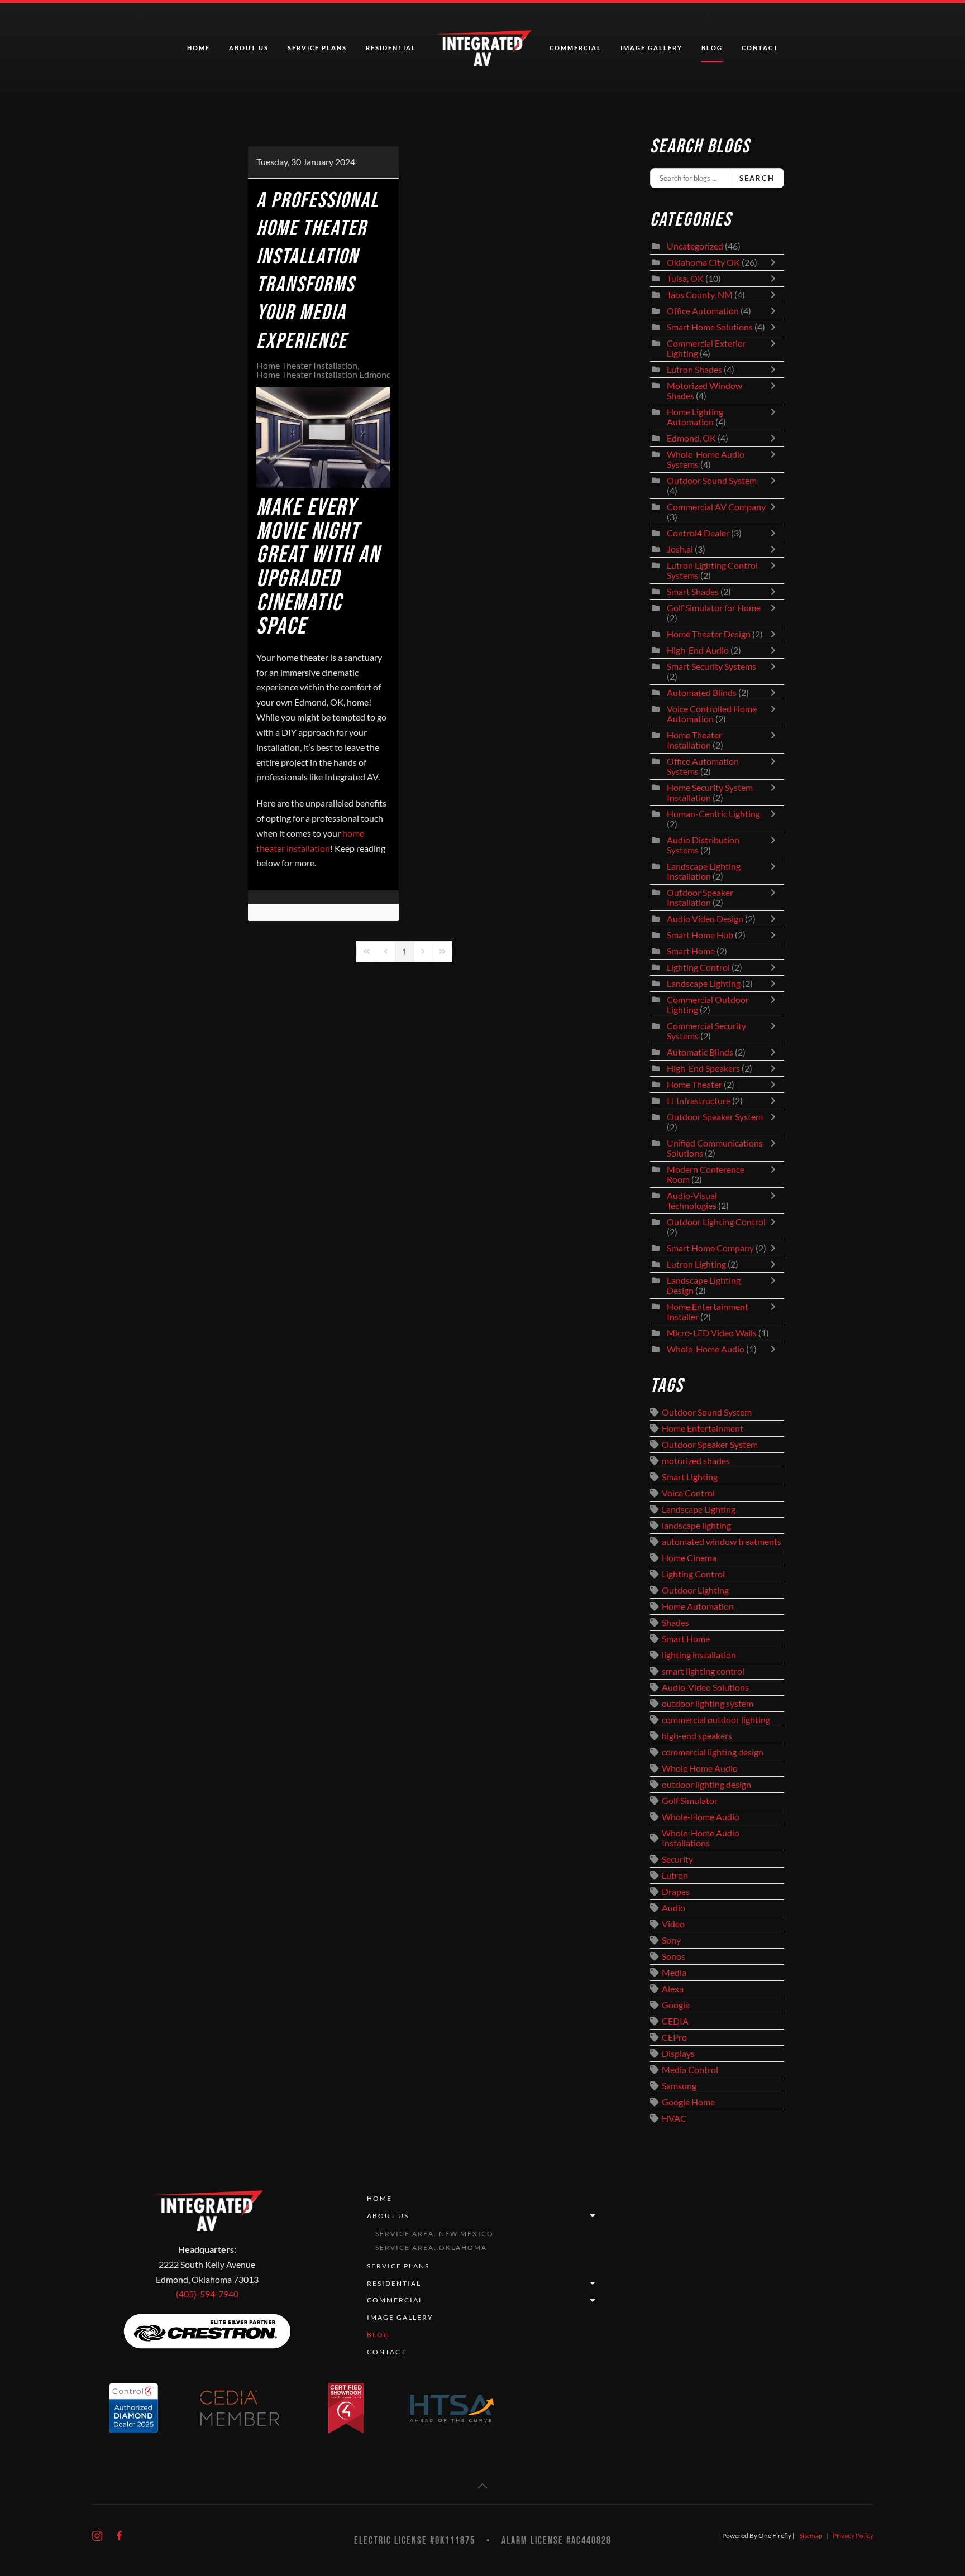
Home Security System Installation (710, 793)
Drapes (676, 1892)
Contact (760, 48)
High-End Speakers (703, 1068)
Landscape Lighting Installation (704, 871)
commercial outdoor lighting (716, 1720)
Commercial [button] (575, 48)
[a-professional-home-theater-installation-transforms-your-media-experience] (323, 438)
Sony (671, 1940)
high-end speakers (697, 1736)
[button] (482, 2486)
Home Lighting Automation (695, 417)
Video (673, 1924)
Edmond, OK (691, 438)
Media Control (690, 2070)
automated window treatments (722, 1542)
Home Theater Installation (307, 366)
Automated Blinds (702, 693)
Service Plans (317, 48)
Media (674, 1973)
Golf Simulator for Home (714, 608)
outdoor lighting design (706, 1785)
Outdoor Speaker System (715, 1117)
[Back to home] (483, 48)
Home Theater (694, 1085)
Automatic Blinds (700, 1052)
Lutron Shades (694, 370)
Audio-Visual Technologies (692, 1201)
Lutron (675, 1875)
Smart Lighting (690, 1477)
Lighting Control (698, 967)
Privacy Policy (853, 2536)
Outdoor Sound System (712, 481)
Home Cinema (689, 1558)
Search (757, 178)
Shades (675, 1623)
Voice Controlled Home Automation (712, 714)
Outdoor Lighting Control (716, 1222)
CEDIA (675, 2021)
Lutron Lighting (696, 1264)
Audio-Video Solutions (705, 1687)
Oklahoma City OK (703, 262)
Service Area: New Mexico (434, 2234)
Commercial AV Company (716, 507)
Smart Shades (694, 592)
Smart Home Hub (700, 935)
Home (199, 48)
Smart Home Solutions (710, 327)
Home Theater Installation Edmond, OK (332, 375)
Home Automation (698, 1606)
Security (677, 1859)
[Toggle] (776, 262)
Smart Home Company (710, 1248)
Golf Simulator (690, 1801)
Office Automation (703, 311)
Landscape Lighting (704, 984)
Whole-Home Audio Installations (701, 1838)
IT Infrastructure (699, 1101)
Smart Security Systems (711, 666)
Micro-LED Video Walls (712, 1333)
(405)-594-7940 (207, 2294)
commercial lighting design (713, 1752)
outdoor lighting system (708, 1704)
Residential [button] (391, 48)
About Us (388, 2216)
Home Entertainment (703, 1428)
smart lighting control (703, 1671)
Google (676, 2005)
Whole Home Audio (700, 1768)
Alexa (673, 1989)
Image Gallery (651, 48)
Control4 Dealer (698, 533)
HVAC (674, 2118)
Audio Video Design (705, 919)
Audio (673, 1908)
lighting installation (699, 1655)
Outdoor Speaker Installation (700, 898)
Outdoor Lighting (695, 1590)
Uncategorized (695, 246)
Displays (678, 2054)
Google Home (688, 2102)
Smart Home (691, 951)
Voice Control (688, 1493)
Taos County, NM (700, 295)
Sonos (673, 1956)
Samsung (679, 2086)
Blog (712, 48)
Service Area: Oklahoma (431, 2248)
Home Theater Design (709, 634)
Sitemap (811, 2536)
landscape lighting (696, 1526)
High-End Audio (698, 650)
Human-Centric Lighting (713, 814)
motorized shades (696, 1461)
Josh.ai (680, 549)
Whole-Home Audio (706, 1349)
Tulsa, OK (685, 279)
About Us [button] (249, 48)
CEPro (674, 2037)
